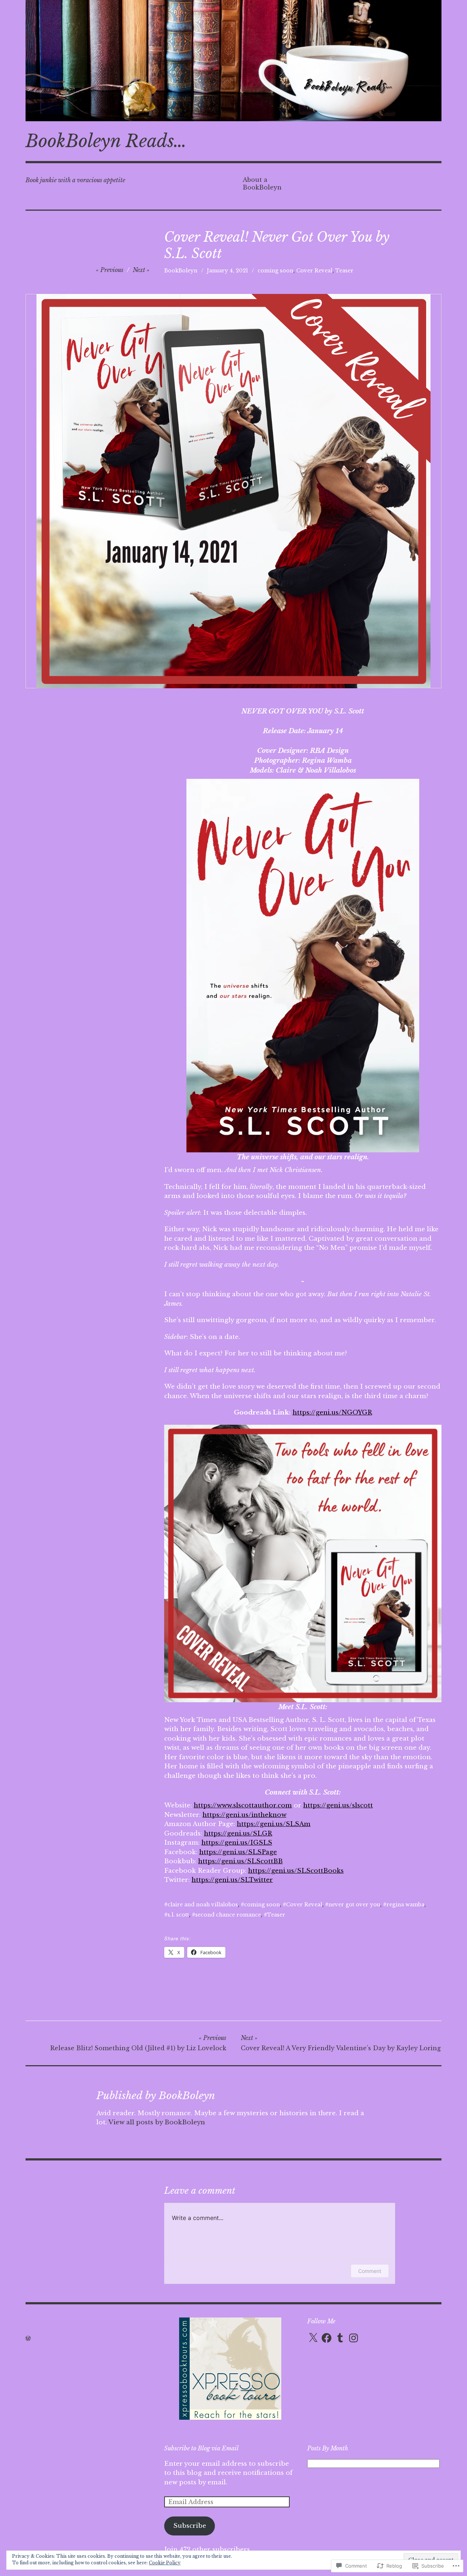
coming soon (275, 271)
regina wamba (405, 1905)
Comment (370, 2271)
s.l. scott (178, 1915)
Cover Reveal (314, 271)
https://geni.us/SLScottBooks (296, 1871)
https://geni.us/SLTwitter (232, 1880)
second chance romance (228, 1915)
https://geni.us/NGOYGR (332, 1413)
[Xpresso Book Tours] (230, 2418)
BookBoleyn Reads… (106, 141)
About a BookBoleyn (262, 183)
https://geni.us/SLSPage (238, 1852)
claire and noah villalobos (203, 1905)
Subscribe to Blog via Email (201, 2448)
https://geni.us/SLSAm (274, 1824)
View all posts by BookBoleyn (157, 2122)
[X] (313, 2338)
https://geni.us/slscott (338, 1805)
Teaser (344, 271)
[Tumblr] (340, 2338)
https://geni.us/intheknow (244, 1815)
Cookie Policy (165, 2563)
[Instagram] (354, 2338)
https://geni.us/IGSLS (237, 1843)
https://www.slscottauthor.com (243, 1805)
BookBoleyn (181, 271)
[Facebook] (327, 2338)
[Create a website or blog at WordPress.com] (28, 2338)
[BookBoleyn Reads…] (233, 61)
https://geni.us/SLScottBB (240, 1861)
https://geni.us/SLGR (238, 1834)
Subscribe (190, 2526)
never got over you (354, 1905)
